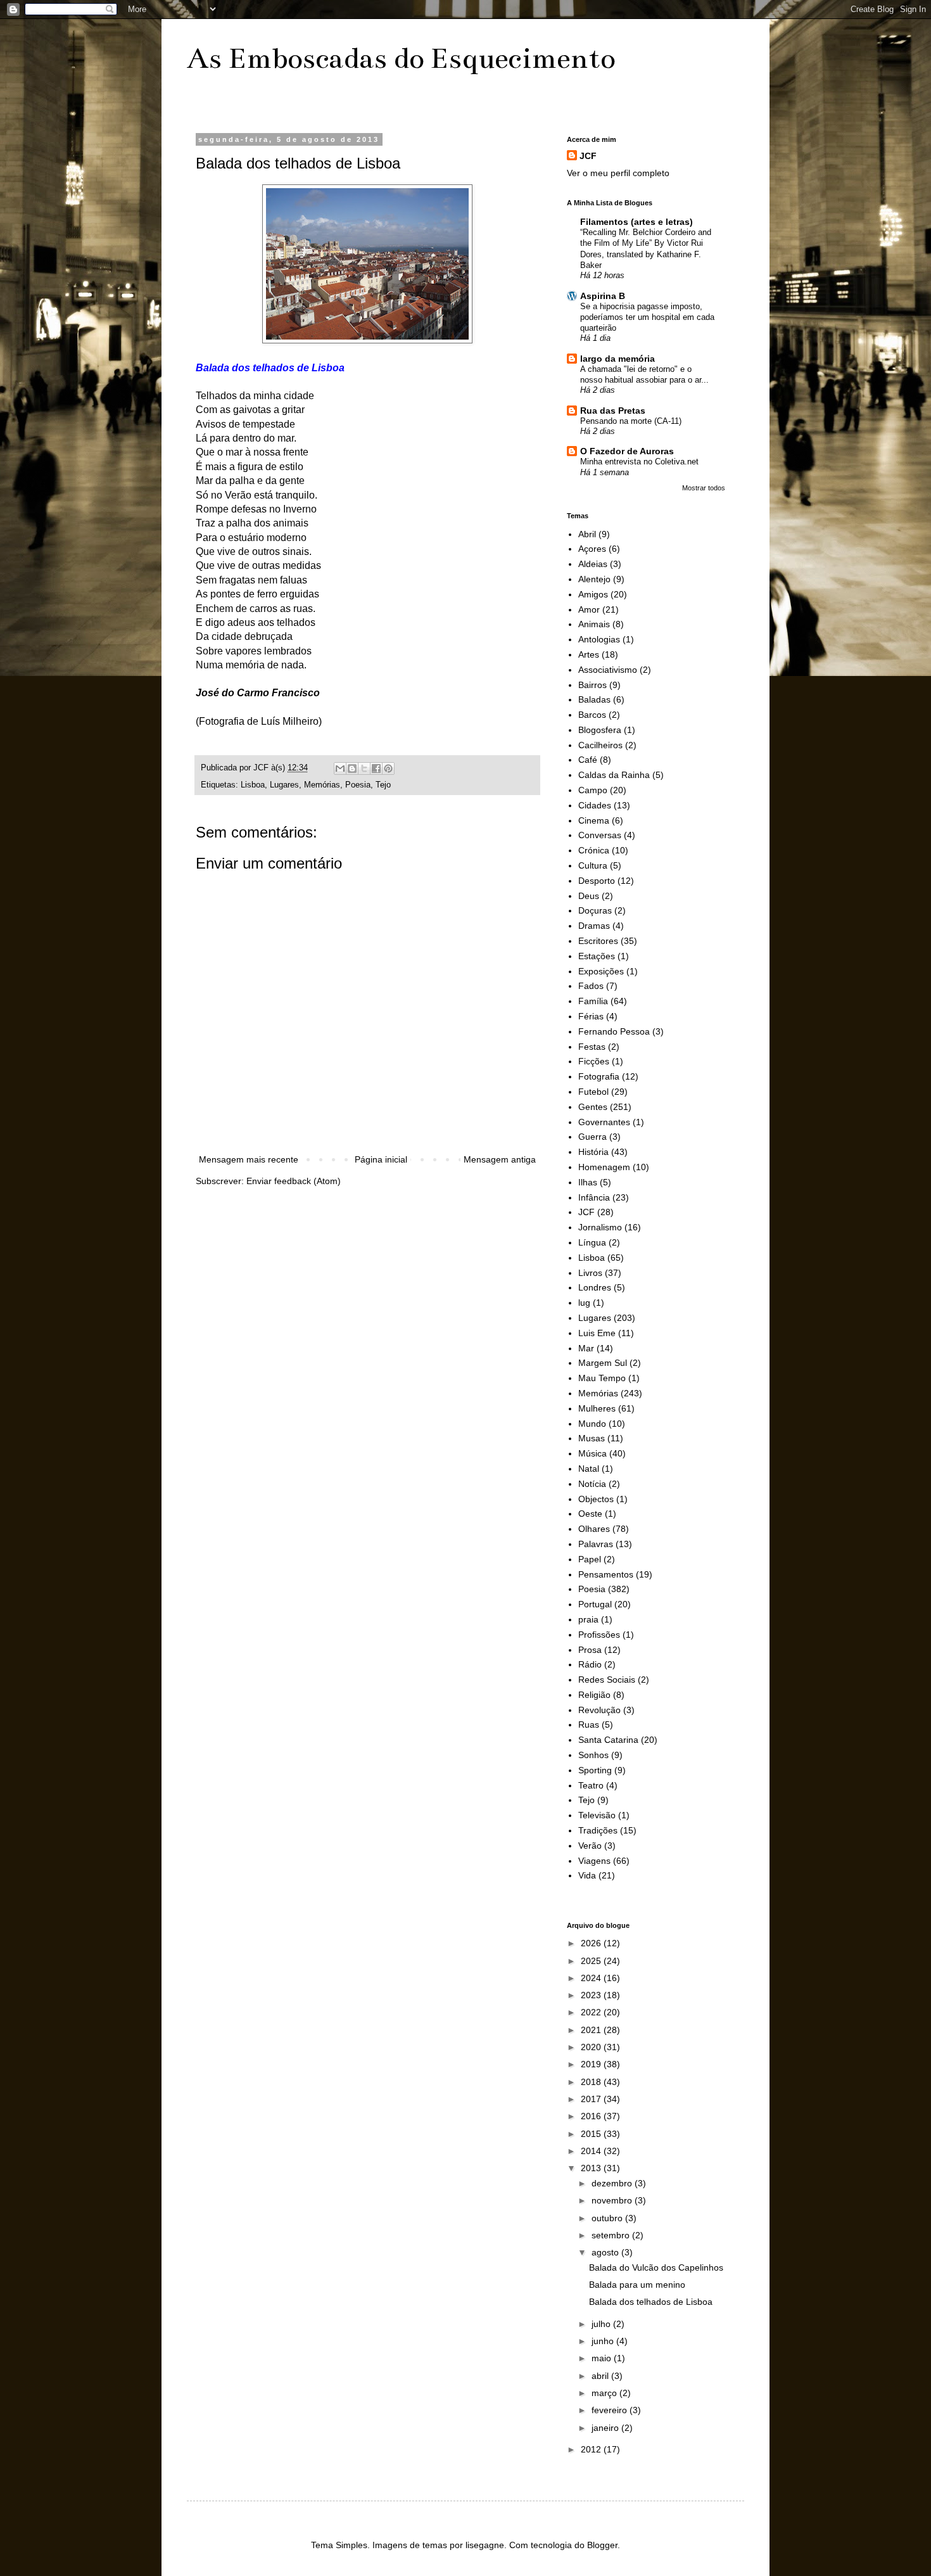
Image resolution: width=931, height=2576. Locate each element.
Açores (592, 549)
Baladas (594, 699)
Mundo (592, 1424)
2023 (592, 1995)
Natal (589, 1469)
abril (601, 2376)
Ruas (589, 1725)
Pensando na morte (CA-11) (631, 421)
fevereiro (611, 2410)
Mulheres (597, 1408)
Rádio (590, 1664)
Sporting (595, 1770)
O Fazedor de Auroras (627, 451)
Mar (586, 1348)
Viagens (594, 1861)
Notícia (592, 1484)
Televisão (597, 1815)
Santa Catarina (608, 1740)
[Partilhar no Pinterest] (388, 768)
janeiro (606, 2428)
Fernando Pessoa (614, 1031)
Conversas (600, 835)
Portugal (595, 1604)
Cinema (594, 820)
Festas (592, 1047)
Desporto (597, 881)
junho (604, 2341)
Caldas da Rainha (614, 775)
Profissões (599, 1635)
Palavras (596, 1544)
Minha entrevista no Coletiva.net (639, 462)
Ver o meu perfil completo (618, 173)
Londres (595, 1287)
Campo (593, 790)
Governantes (604, 1122)
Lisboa (253, 785)
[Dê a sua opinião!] (352, 768)
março (605, 2393)
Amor (589, 609)
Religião (594, 1695)
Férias (591, 1016)
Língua (592, 1242)
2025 (592, 1961)
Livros (590, 1273)
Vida (587, 1875)
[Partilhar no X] (364, 768)
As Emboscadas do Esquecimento (401, 58)
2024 (592, 1978)
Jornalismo (600, 1227)
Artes (589, 654)
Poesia (358, 785)
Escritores (598, 941)
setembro (612, 2235)
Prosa (590, 1650)
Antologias (599, 639)
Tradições (598, 1830)
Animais (594, 624)
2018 (592, 2082)
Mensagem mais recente (249, 1159)
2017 (592, 2099)
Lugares (284, 785)
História (593, 1152)
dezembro (613, 2183)
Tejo (383, 785)
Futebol (593, 1092)
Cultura (593, 865)
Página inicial (381, 1159)
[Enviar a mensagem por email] (340, 768)
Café (588, 760)
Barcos (592, 715)
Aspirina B (603, 296)
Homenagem (604, 1167)
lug (584, 1303)
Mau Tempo (602, 1378)
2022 (592, 2012)
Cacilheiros (600, 745)
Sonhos (593, 1755)
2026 (592, 1943)
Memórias (322, 785)
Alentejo (594, 579)
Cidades (595, 805)
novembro (613, 2200)
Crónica (594, 850)
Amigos (593, 594)
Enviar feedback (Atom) (294, 1181)
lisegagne (485, 2545)
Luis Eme (597, 1333)
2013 (592, 2168)
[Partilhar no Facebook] (376, 768)
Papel (590, 1559)
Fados (591, 986)
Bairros (592, 685)
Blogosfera (600, 730)
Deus (589, 896)
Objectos (596, 1499)
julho (602, 2324)
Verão (590, 1846)
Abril (587, 534)
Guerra (592, 1137)
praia (588, 1619)
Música (592, 1453)
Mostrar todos (704, 488)
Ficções (594, 1061)
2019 (592, 2064)
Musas (592, 1438)
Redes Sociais (607, 1680)
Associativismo (608, 670)
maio (603, 2358)
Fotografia (599, 1076)
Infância (594, 1197)
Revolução (599, 1710)
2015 (592, 2134)
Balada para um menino (637, 2285)
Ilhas (588, 1182)
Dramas (594, 926)
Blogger (602, 2545)
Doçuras (595, 910)
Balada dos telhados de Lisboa (651, 2302)
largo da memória (617, 359)
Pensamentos (606, 1574)
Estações (597, 956)
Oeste (590, 1514)
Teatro (591, 1785)
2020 (592, 2047)
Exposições (601, 971)
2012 (592, 2449)
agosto (606, 2252)
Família (593, 1001)
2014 (592, 2151)
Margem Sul (603, 1363)
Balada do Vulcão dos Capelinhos (656, 2267)
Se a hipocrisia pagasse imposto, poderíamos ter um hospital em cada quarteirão (647, 317)
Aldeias (593, 564)
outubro (608, 2218)
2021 (592, 2030)
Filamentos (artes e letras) (636, 222)
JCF (588, 156)
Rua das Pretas (613, 411)
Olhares (594, 1529)
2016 (592, 2116)
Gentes (593, 1107)
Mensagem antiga (500, 1159)
